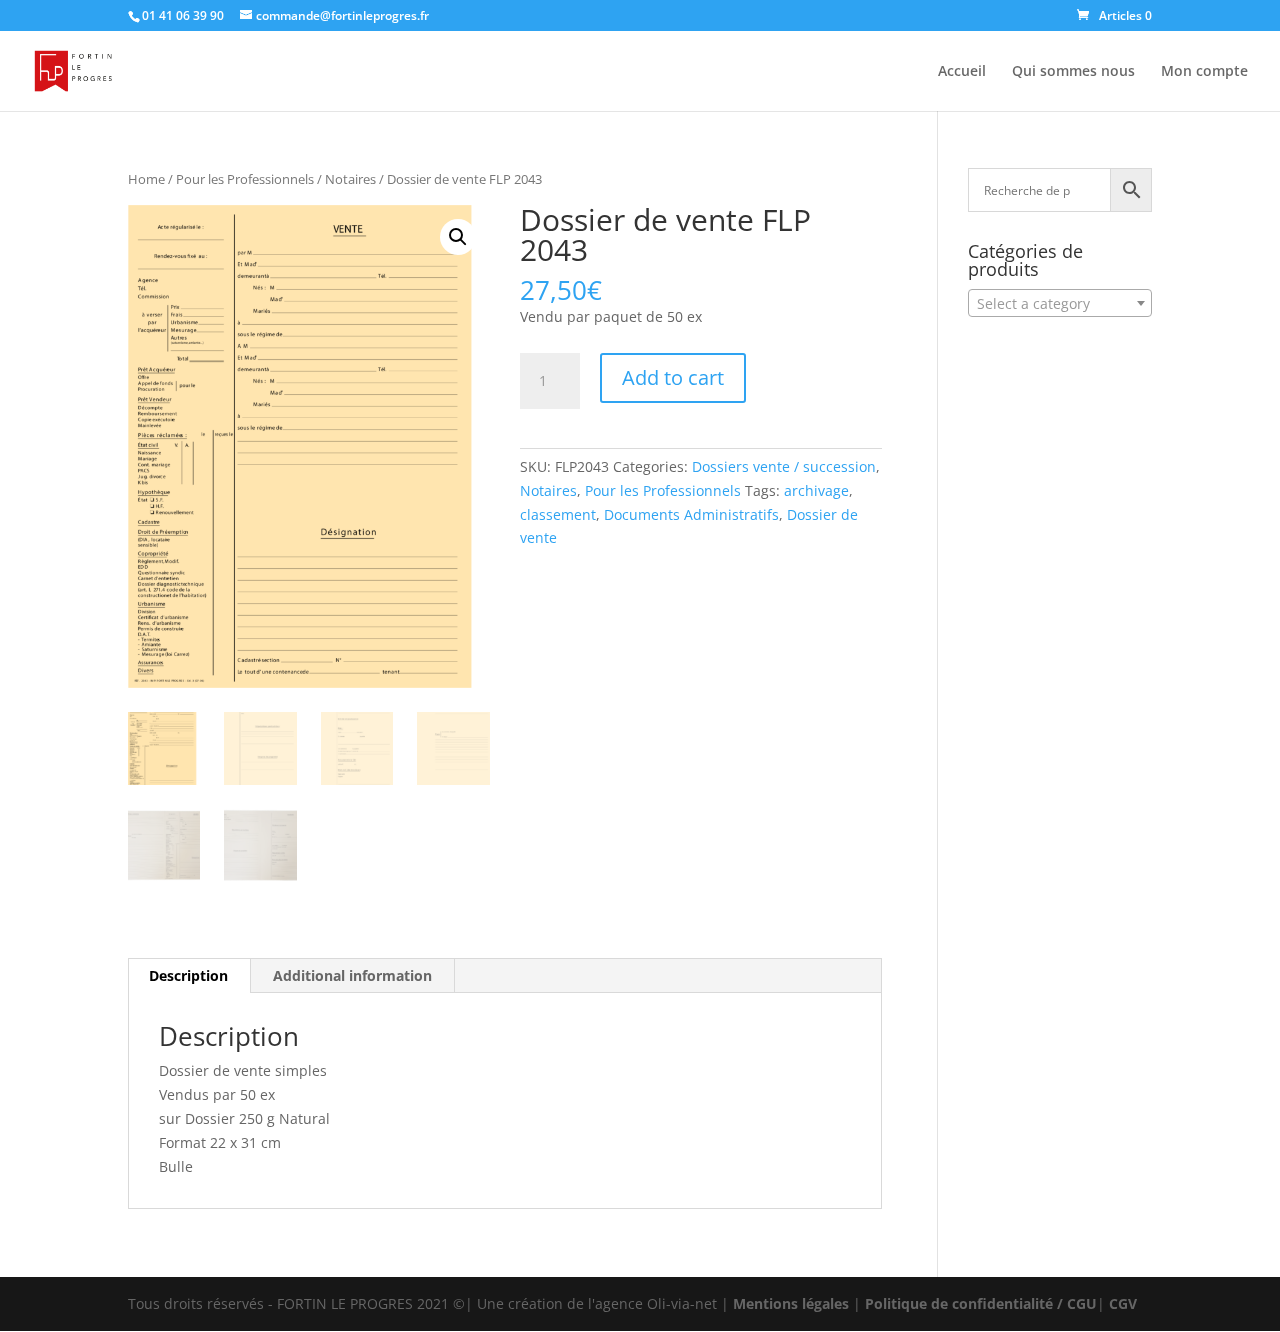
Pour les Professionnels (245, 179)
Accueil (962, 72)
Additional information (352, 975)
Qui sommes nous (1073, 72)
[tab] (189, 976)
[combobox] (1060, 303)
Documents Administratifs (691, 514)
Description (188, 975)
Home (146, 179)
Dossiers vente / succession (784, 466)
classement (558, 514)
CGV (1123, 1303)
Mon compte (1204, 72)
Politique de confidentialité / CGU (981, 1303)
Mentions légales (791, 1303)
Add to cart (673, 377)
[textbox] (1060, 304)
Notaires (350, 179)
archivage (816, 490)
